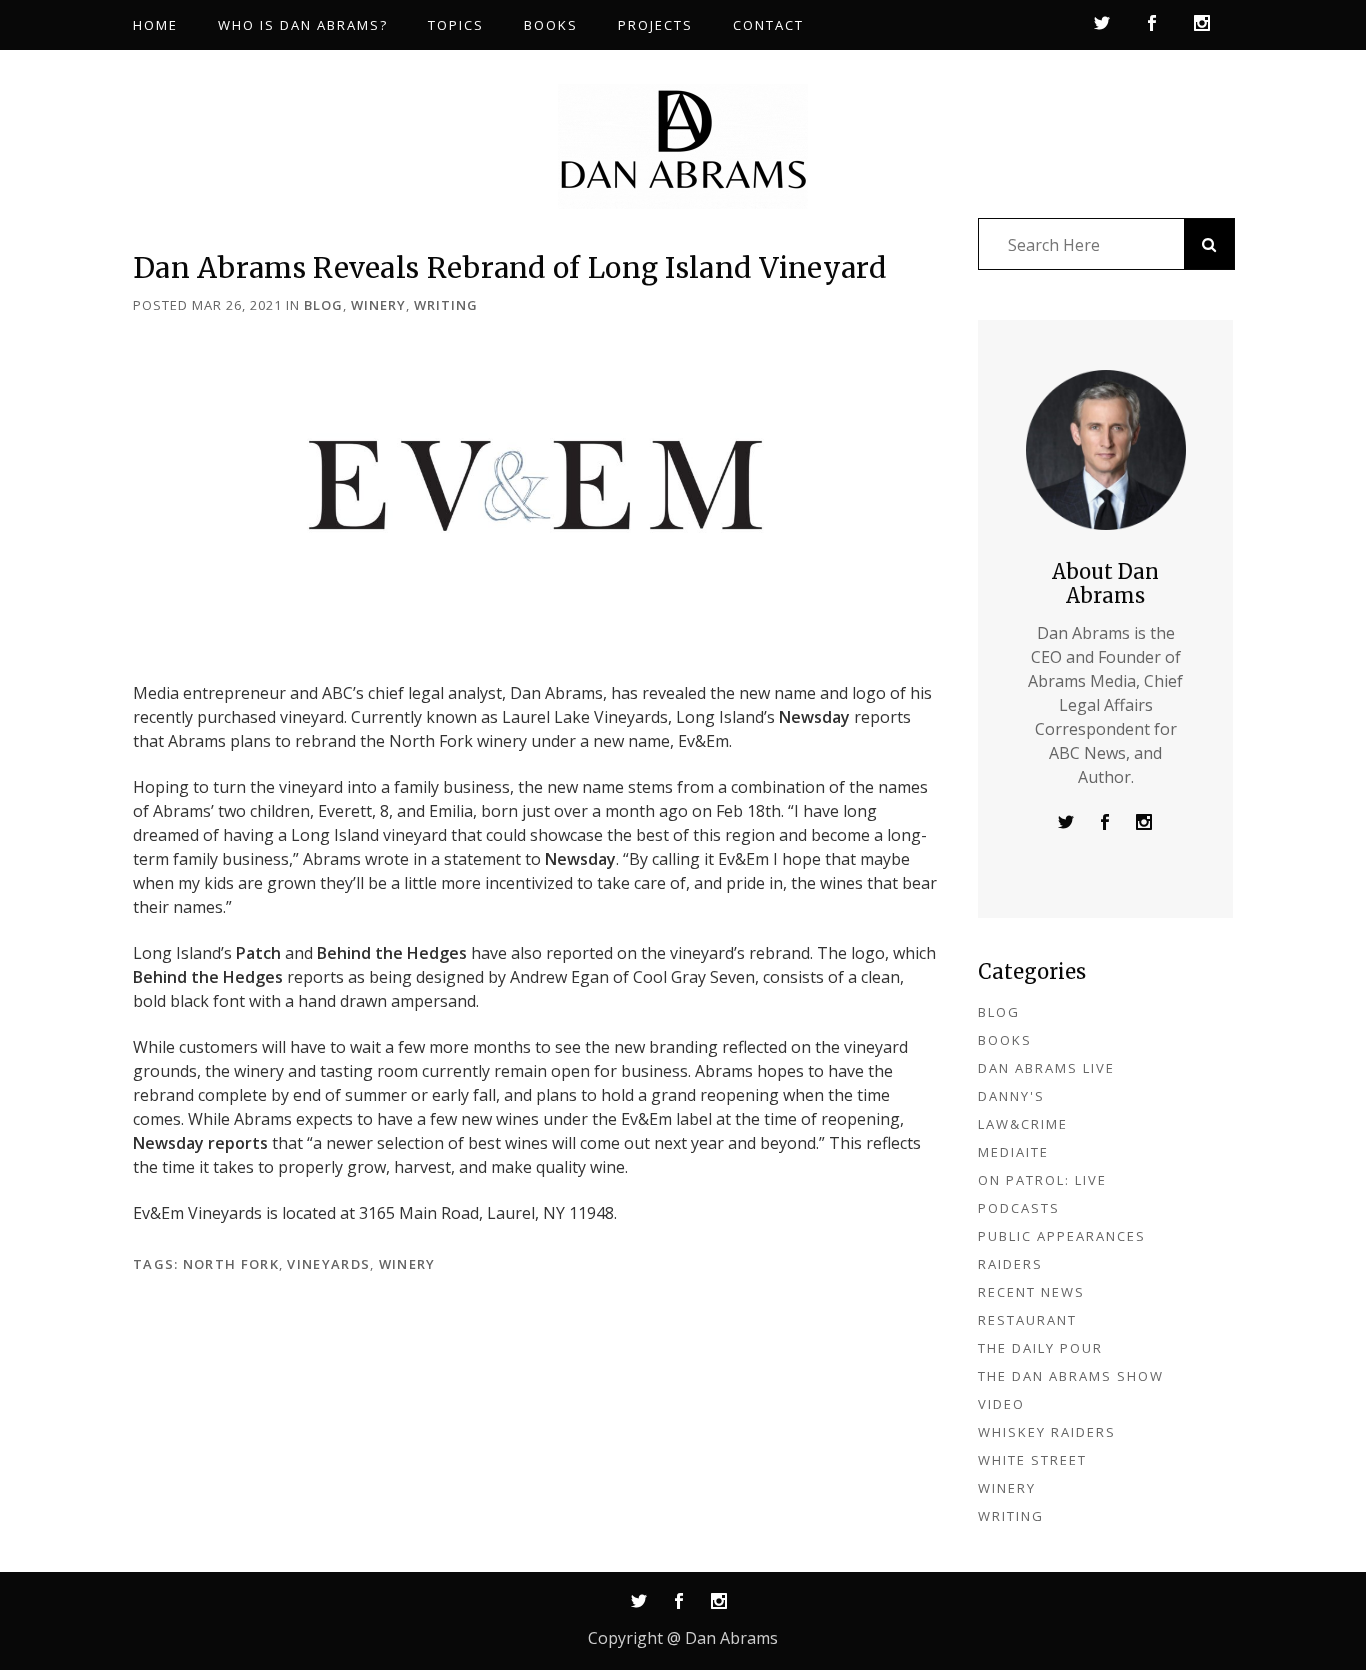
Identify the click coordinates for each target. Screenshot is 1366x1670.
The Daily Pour (1040, 1348)
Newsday (814, 717)
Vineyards (328, 1264)
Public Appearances (1062, 1236)
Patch (258, 953)
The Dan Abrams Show (1071, 1376)
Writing (446, 305)
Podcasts (1019, 1208)
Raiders (1010, 1264)
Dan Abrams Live (1046, 1068)
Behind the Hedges (392, 953)
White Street (1032, 1460)
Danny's (1011, 1096)
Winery (378, 305)
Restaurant (1027, 1320)
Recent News (1031, 1292)
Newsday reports (200, 1143)
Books (1005, 1040)
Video (1001, 1404)
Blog (323, 305)
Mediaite (1013, 1152)
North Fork (231, 1264)
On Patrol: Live (1042, 1180)
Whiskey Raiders (1047, 1432)
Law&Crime (1023, 1124)
